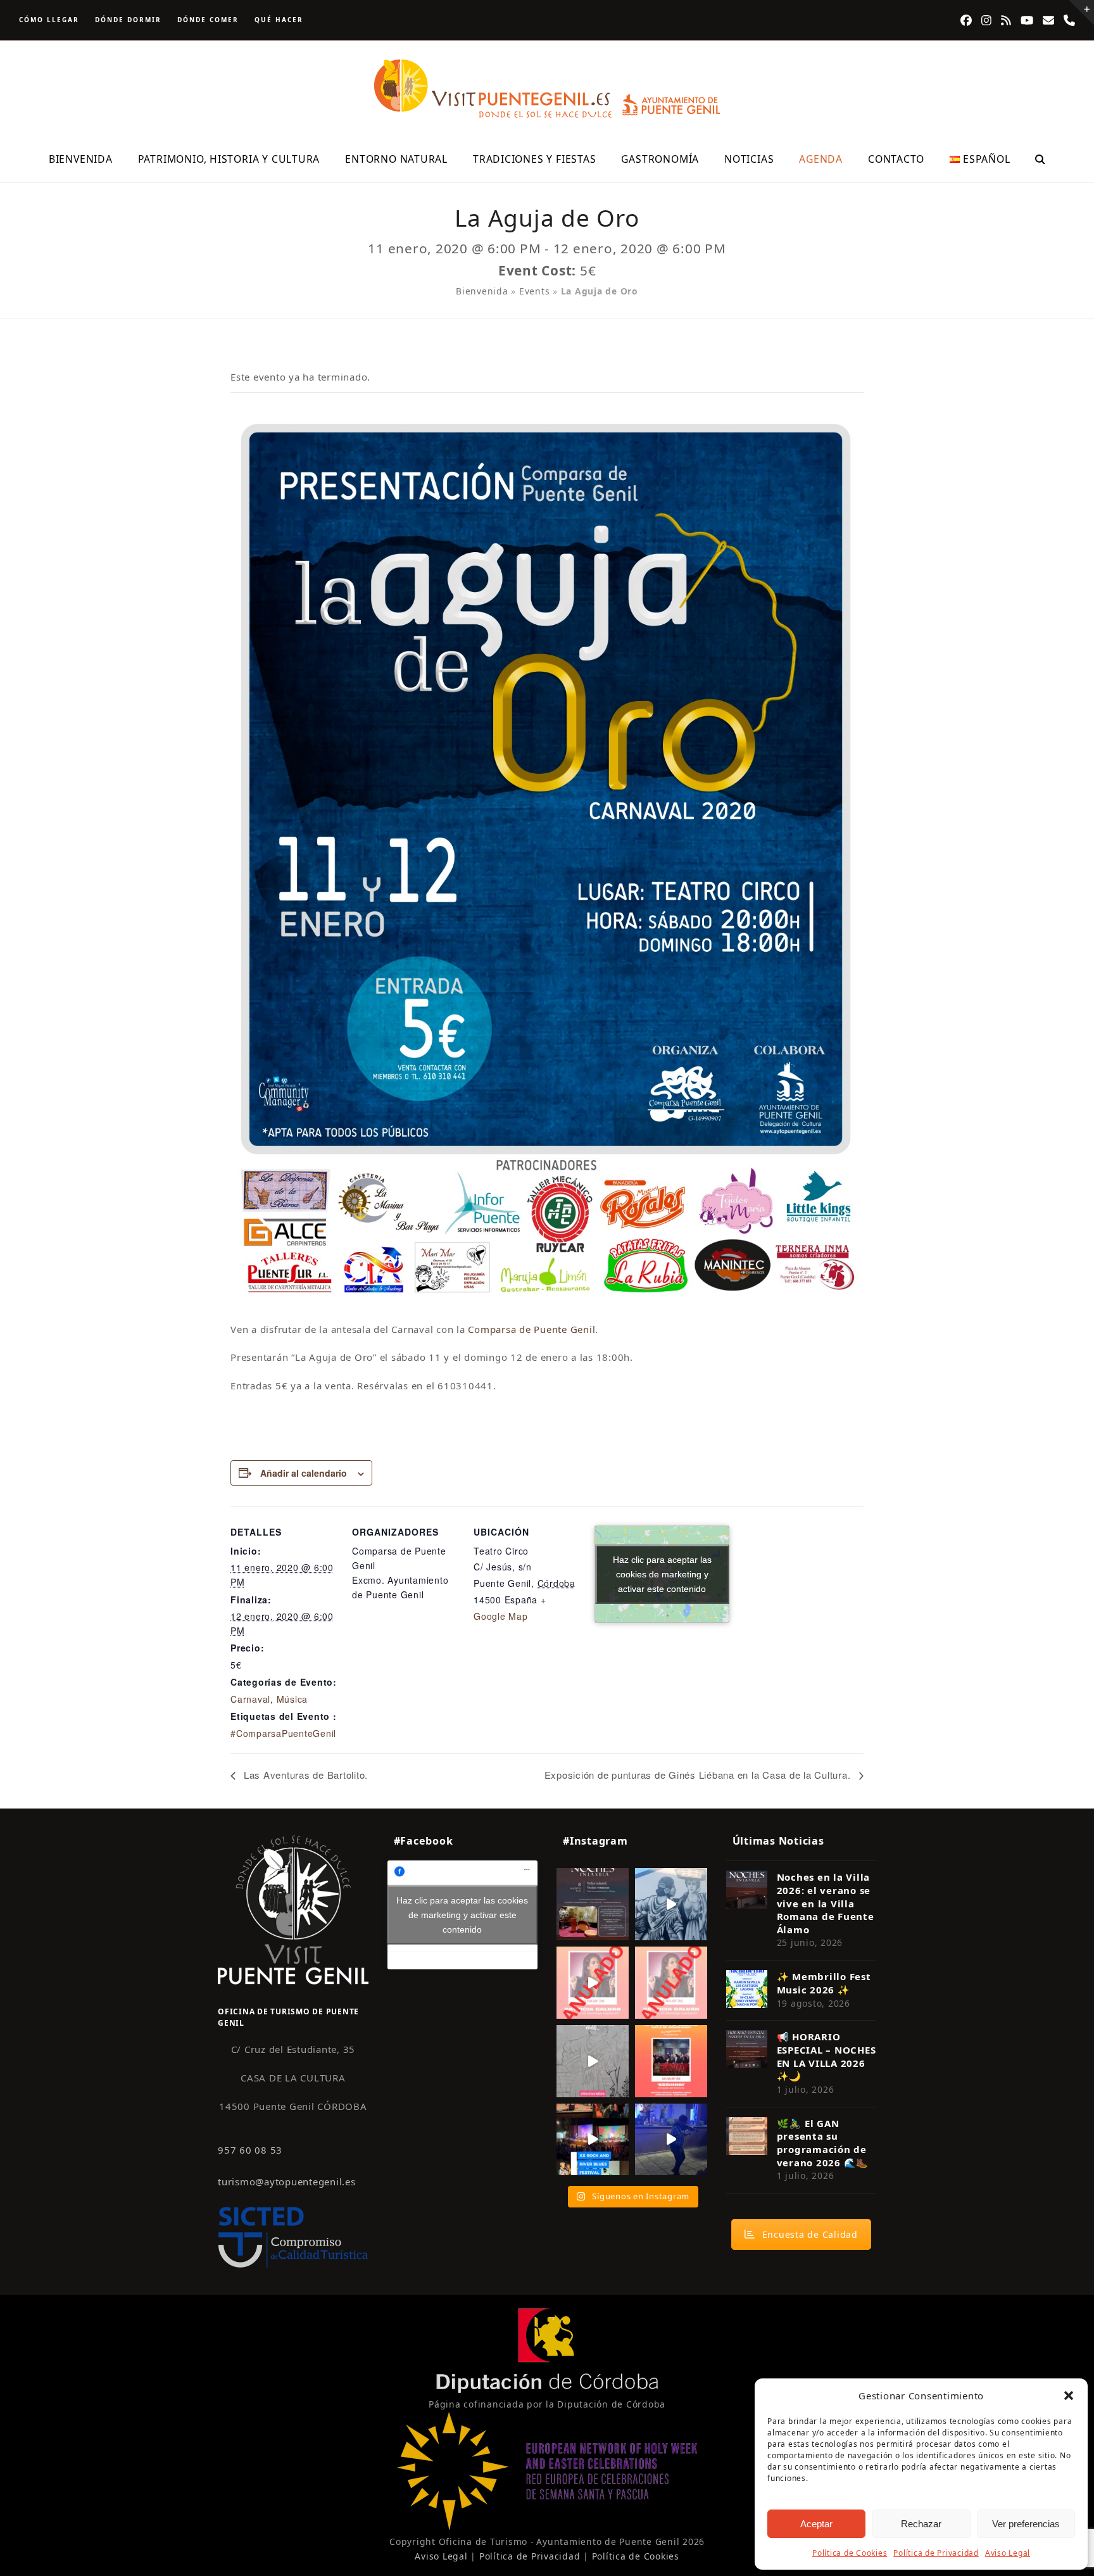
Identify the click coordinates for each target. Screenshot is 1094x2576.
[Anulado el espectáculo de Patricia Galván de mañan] (671, 1983)
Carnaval (250, 1699)
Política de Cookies (850, 2553)
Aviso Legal (1008, 2553)
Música (292, 1699)
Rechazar (921, 2524)
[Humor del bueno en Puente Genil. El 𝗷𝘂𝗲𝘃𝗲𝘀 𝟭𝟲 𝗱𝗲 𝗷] (671, 2061)
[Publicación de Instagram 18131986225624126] (593, 2061)
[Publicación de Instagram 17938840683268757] (671, 2140)
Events (535, 291)
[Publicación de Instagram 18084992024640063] (593, 1983)
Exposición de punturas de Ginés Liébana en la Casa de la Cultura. (699, 1775)
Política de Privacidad (936, 2553)
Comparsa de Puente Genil (531, 1329)
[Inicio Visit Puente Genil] (293, 1909)
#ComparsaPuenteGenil (283, 1733)
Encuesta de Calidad (810, 2234)
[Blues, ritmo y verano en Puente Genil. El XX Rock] (593, 2140)
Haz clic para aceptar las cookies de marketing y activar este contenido (662, 1574)
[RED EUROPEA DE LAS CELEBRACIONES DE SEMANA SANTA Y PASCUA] (547, 2527)
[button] (1069, 2396)
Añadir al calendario (304, 1473)
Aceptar (816, 2524)
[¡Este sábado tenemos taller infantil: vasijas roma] (593, 1904)
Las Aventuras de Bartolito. (304, 1775)
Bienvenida (482, 291)
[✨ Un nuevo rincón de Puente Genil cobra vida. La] (671, 1904)
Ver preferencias (1026, 2524)
